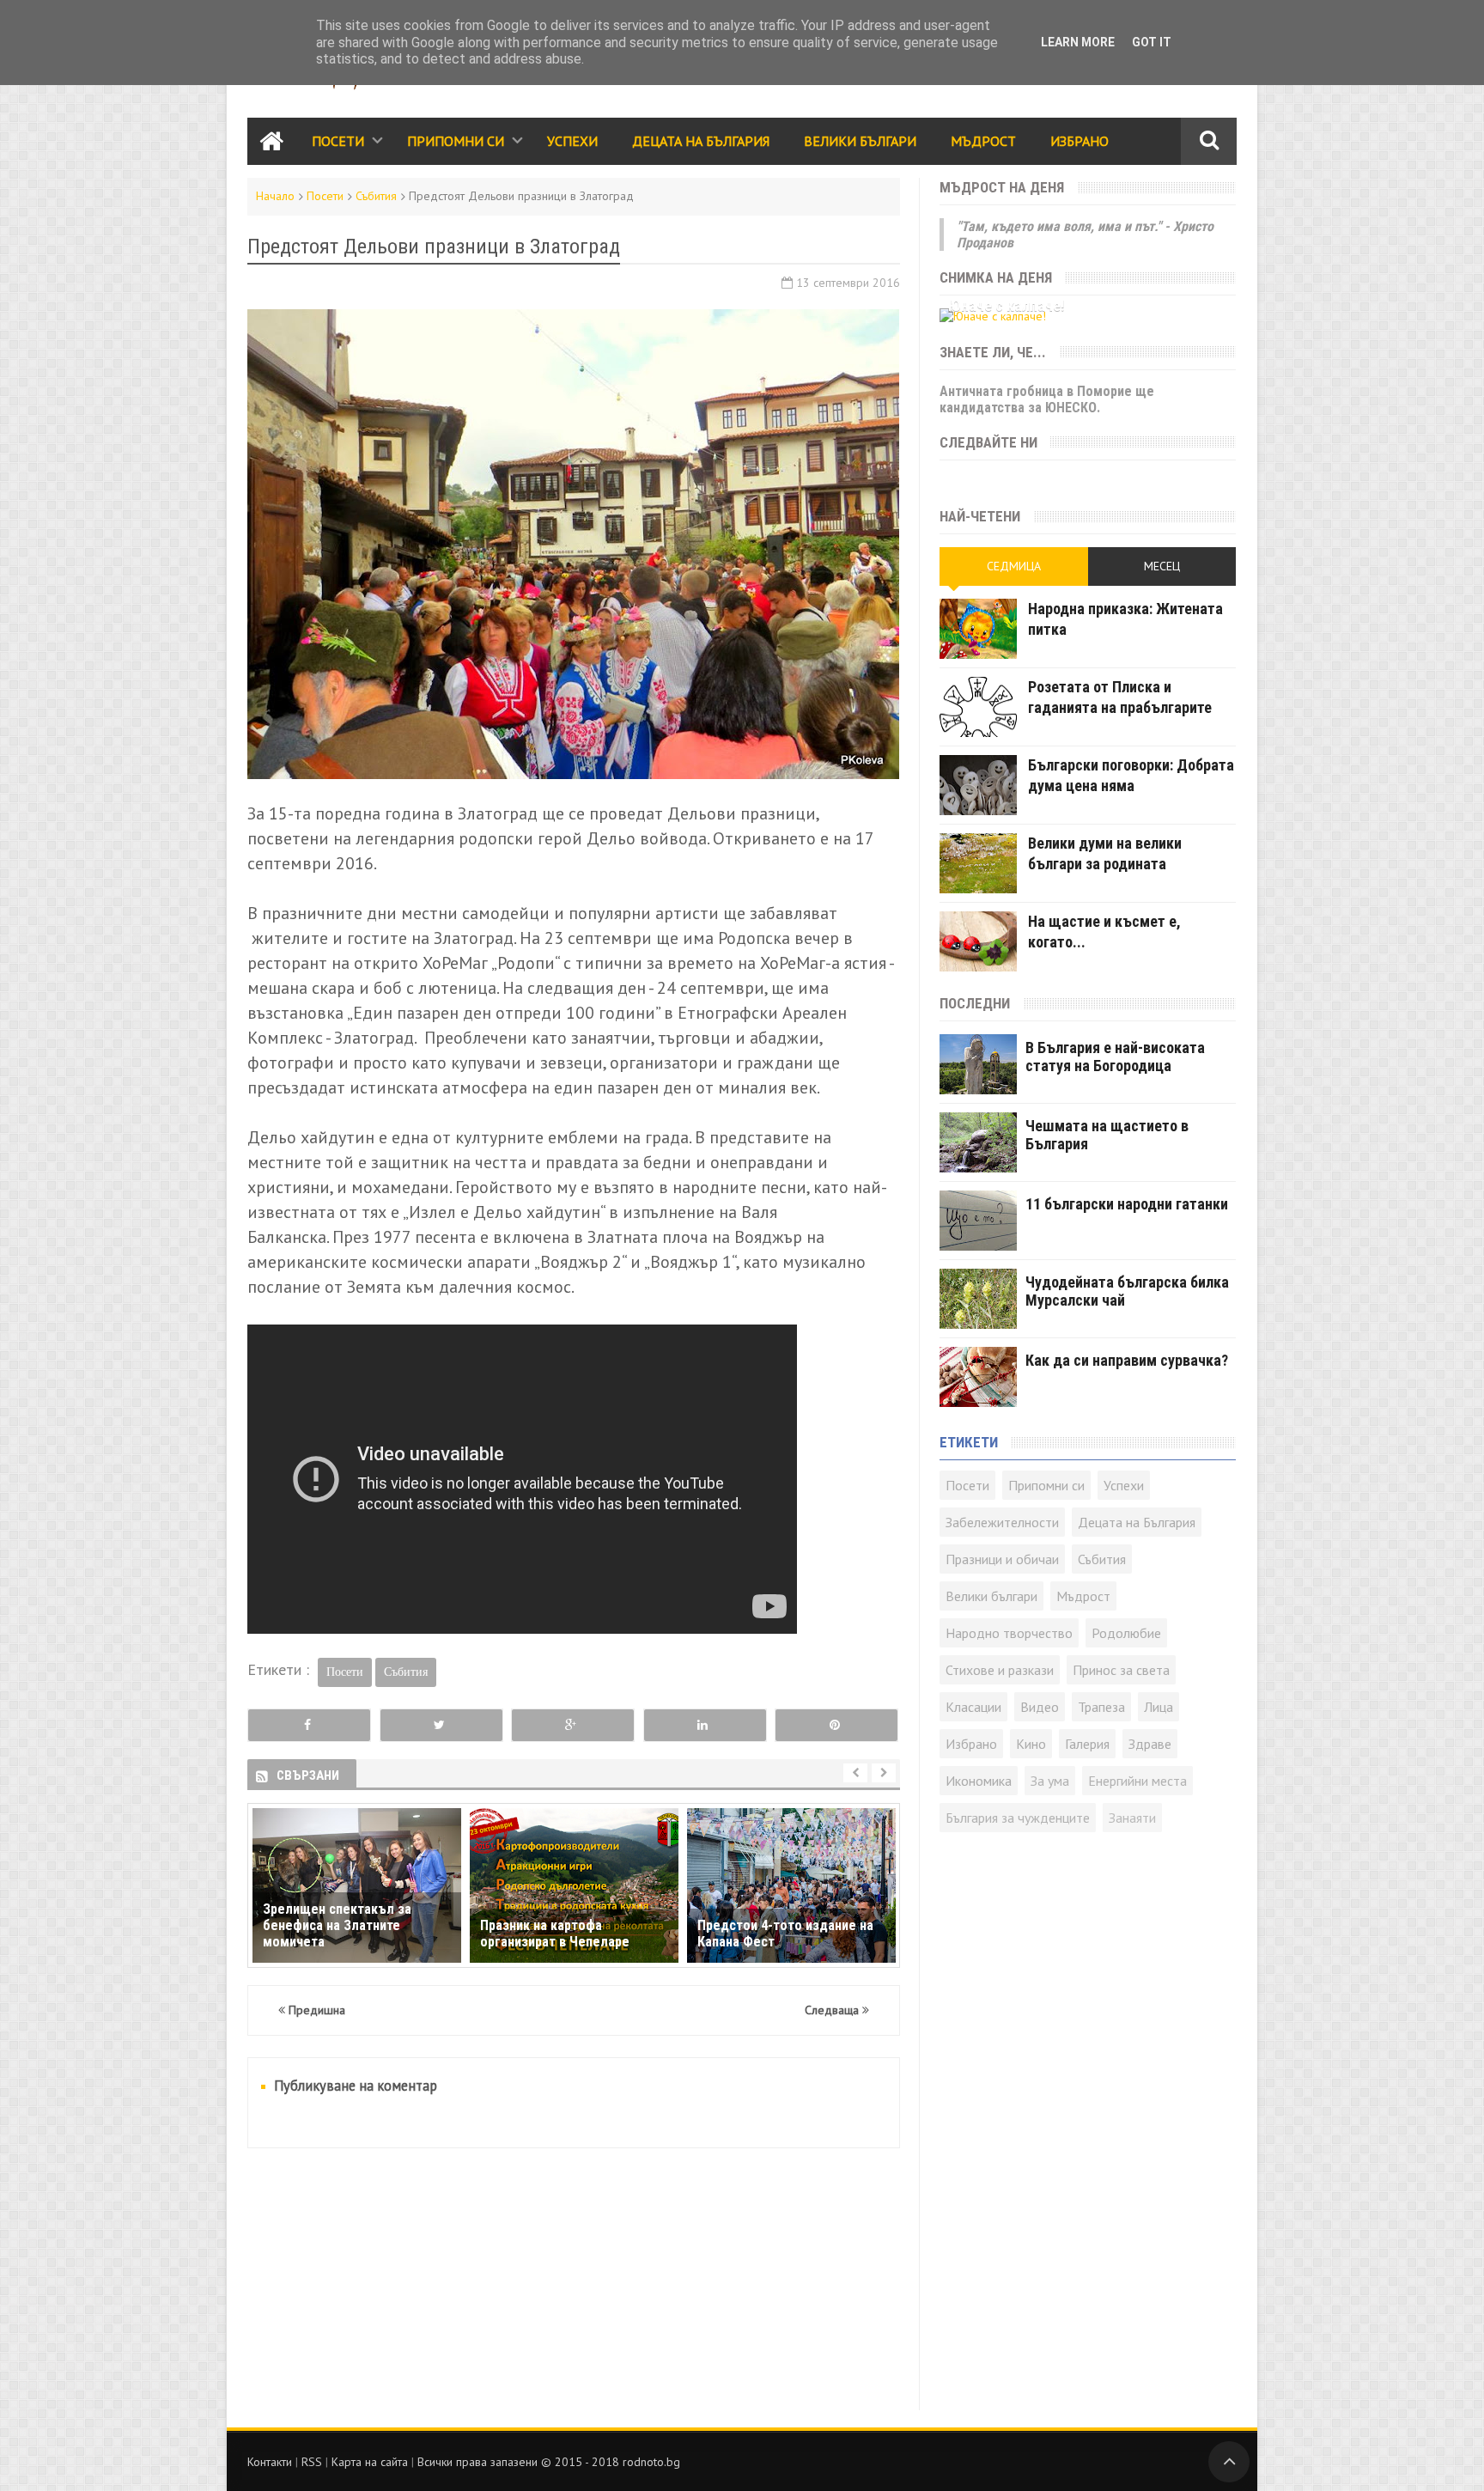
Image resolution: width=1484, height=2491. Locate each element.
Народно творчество (1009, 1633)
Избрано (1080, 141)
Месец (1162, 566)
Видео (1040, 1707)
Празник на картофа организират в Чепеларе (555, 1934)
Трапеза (1101, 1707)
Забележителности (1002, 1522)
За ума (1050, 1781)
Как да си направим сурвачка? (1127, 1360)
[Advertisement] (574, 2290)
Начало (275, 196)
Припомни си (456, 141)
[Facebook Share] (309, 1725)
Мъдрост (983, 141)
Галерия (1087, 1744)
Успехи (572, 141)
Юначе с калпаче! (1007, 305)
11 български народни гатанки (1127, 1204)
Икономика (979, 1781)
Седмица (1014, 566)
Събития (376, 196)
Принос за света (1121, 1670)
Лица (1159, 1707)
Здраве (1150, 1744)
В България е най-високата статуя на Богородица (1115, 1057)
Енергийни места (1137, 1781)
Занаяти (1132, 1818)
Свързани (308, 1775)
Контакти (270, 2462)
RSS (312, 2462)
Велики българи (991, 1596)
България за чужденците (1018, 1818)
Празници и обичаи (1002, 1559)
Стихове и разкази (1000, 1670)
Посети (338, 141)
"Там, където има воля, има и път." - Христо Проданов (1085, 234)
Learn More (1078, 42)
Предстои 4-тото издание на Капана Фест (785, 1934)
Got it (1152, 42)
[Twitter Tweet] (441, 1725)
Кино (1031, 1744)
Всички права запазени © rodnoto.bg (549, 2462)
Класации (973, 1707)
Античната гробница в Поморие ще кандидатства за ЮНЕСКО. (1047, 399)
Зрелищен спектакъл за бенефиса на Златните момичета (337, 1925)
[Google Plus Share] (573, 1725)
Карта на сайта (370, 2462)
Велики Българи (860, 141)
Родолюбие (1126, 1633)
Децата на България (701, 141)
